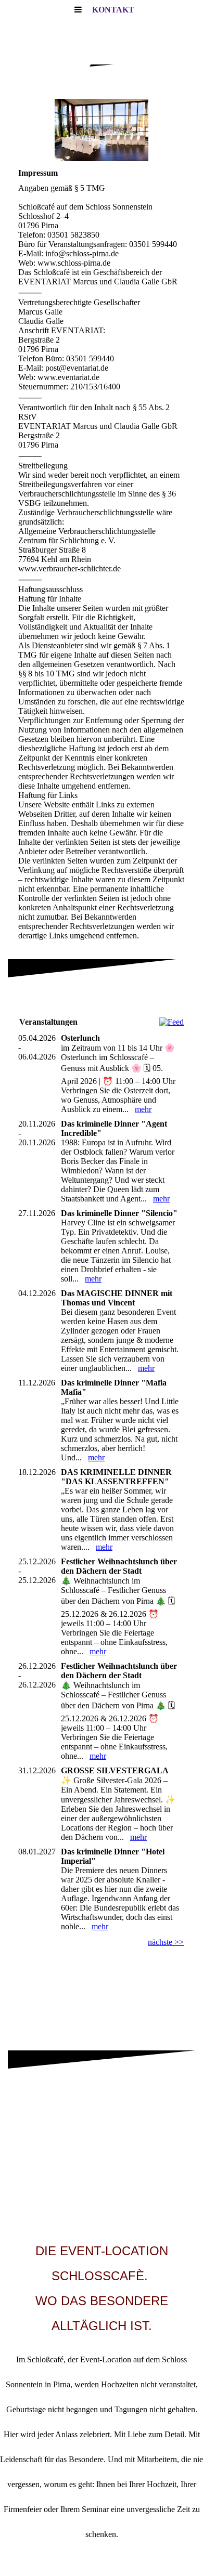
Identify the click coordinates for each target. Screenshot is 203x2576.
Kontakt (113, 10)
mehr (143, 1109)
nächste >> (166, 1942)
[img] (102, 130)
